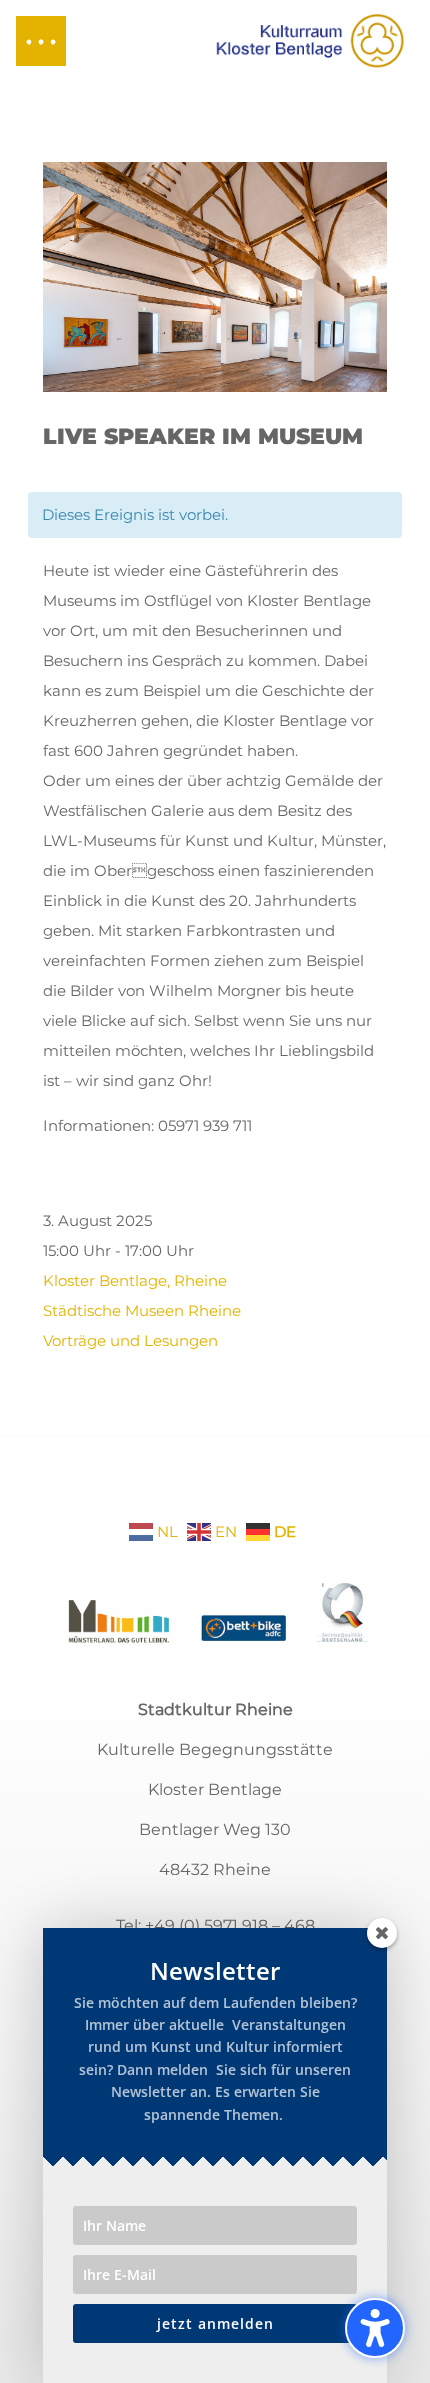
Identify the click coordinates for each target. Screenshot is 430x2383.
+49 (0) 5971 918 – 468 (230, 1925)
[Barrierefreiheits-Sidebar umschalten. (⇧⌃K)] (375, 2328)
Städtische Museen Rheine (142, 1310)
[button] (41, 41)
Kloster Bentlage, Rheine (135, 1280)
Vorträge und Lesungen (130, 1340)
